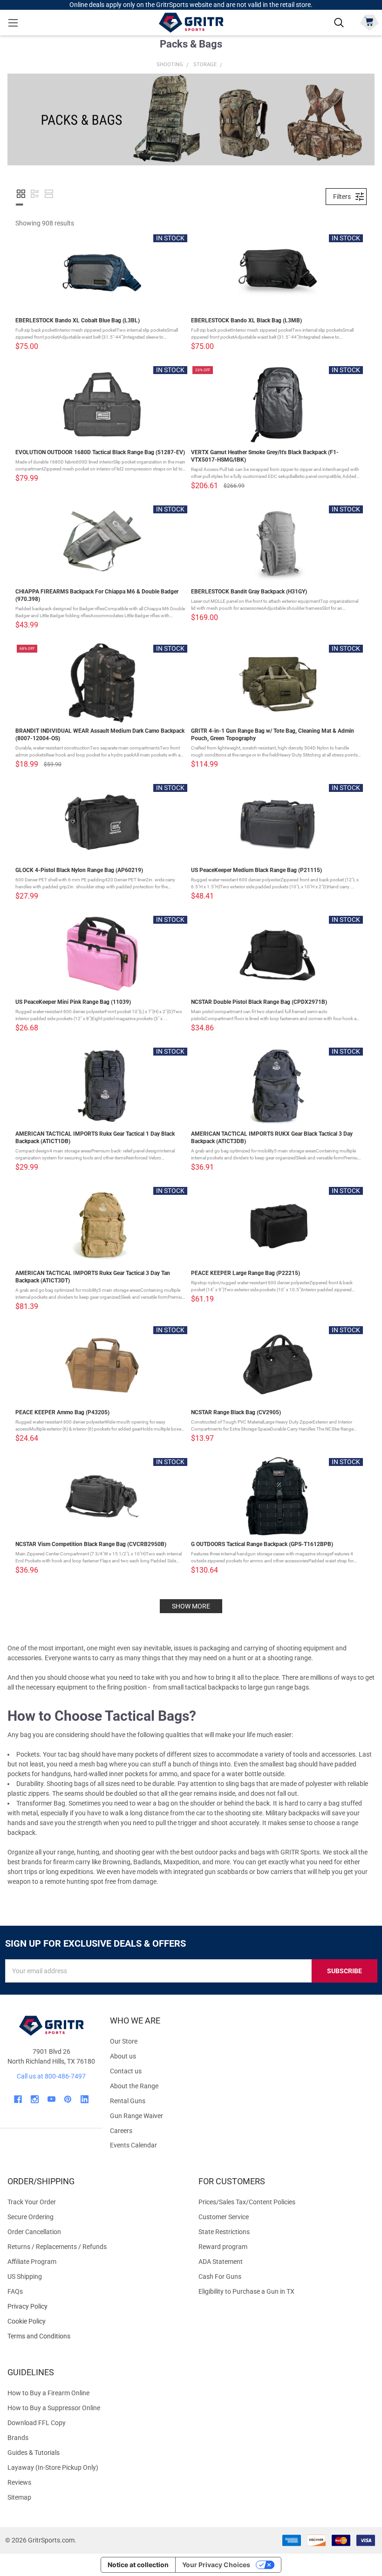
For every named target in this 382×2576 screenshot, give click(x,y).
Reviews (19, 2482)
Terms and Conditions (95, 2336)
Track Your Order (32, 2202)
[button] (21, 194)
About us (123, 2056)
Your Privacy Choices (216, 2565)
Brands (18, 2438)
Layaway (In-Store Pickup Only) (53, 2467)
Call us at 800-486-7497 (51, 2076)
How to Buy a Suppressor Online (54, 2408)
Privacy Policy (95, 2307)
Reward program (223, 2247)
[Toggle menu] (13, 23)
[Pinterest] (68, 2099)
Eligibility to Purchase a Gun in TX (246, 2291)
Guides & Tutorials (34, 2453)
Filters (342, 197)
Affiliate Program (32, 2262)
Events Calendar (133, 2145)
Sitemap (19, 2497)
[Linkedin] (85, 2099)
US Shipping (25, 2276)
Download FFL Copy (37, 2423)
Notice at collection (138, 2565)
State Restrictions (224, 2232)
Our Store (124, 2041)
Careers (121, 2131)
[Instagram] (35, 2099)
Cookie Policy (95, 2321)
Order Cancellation (34, 2232)
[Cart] (369, 22)
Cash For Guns (220, 2276)
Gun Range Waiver (136, 2116)
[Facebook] (18, 2099)
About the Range (134, 2086)
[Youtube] (51, 2099)
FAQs (15, 2291)
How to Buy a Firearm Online (48, 2393)
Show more (191, 1606)
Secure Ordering (31, 2217)
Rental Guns (128, 2101)
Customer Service (224, 2217)
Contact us (126, 2071)
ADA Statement (221, 2262)
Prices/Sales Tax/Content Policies (247, 2202)
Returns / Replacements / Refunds (57, 2247)
